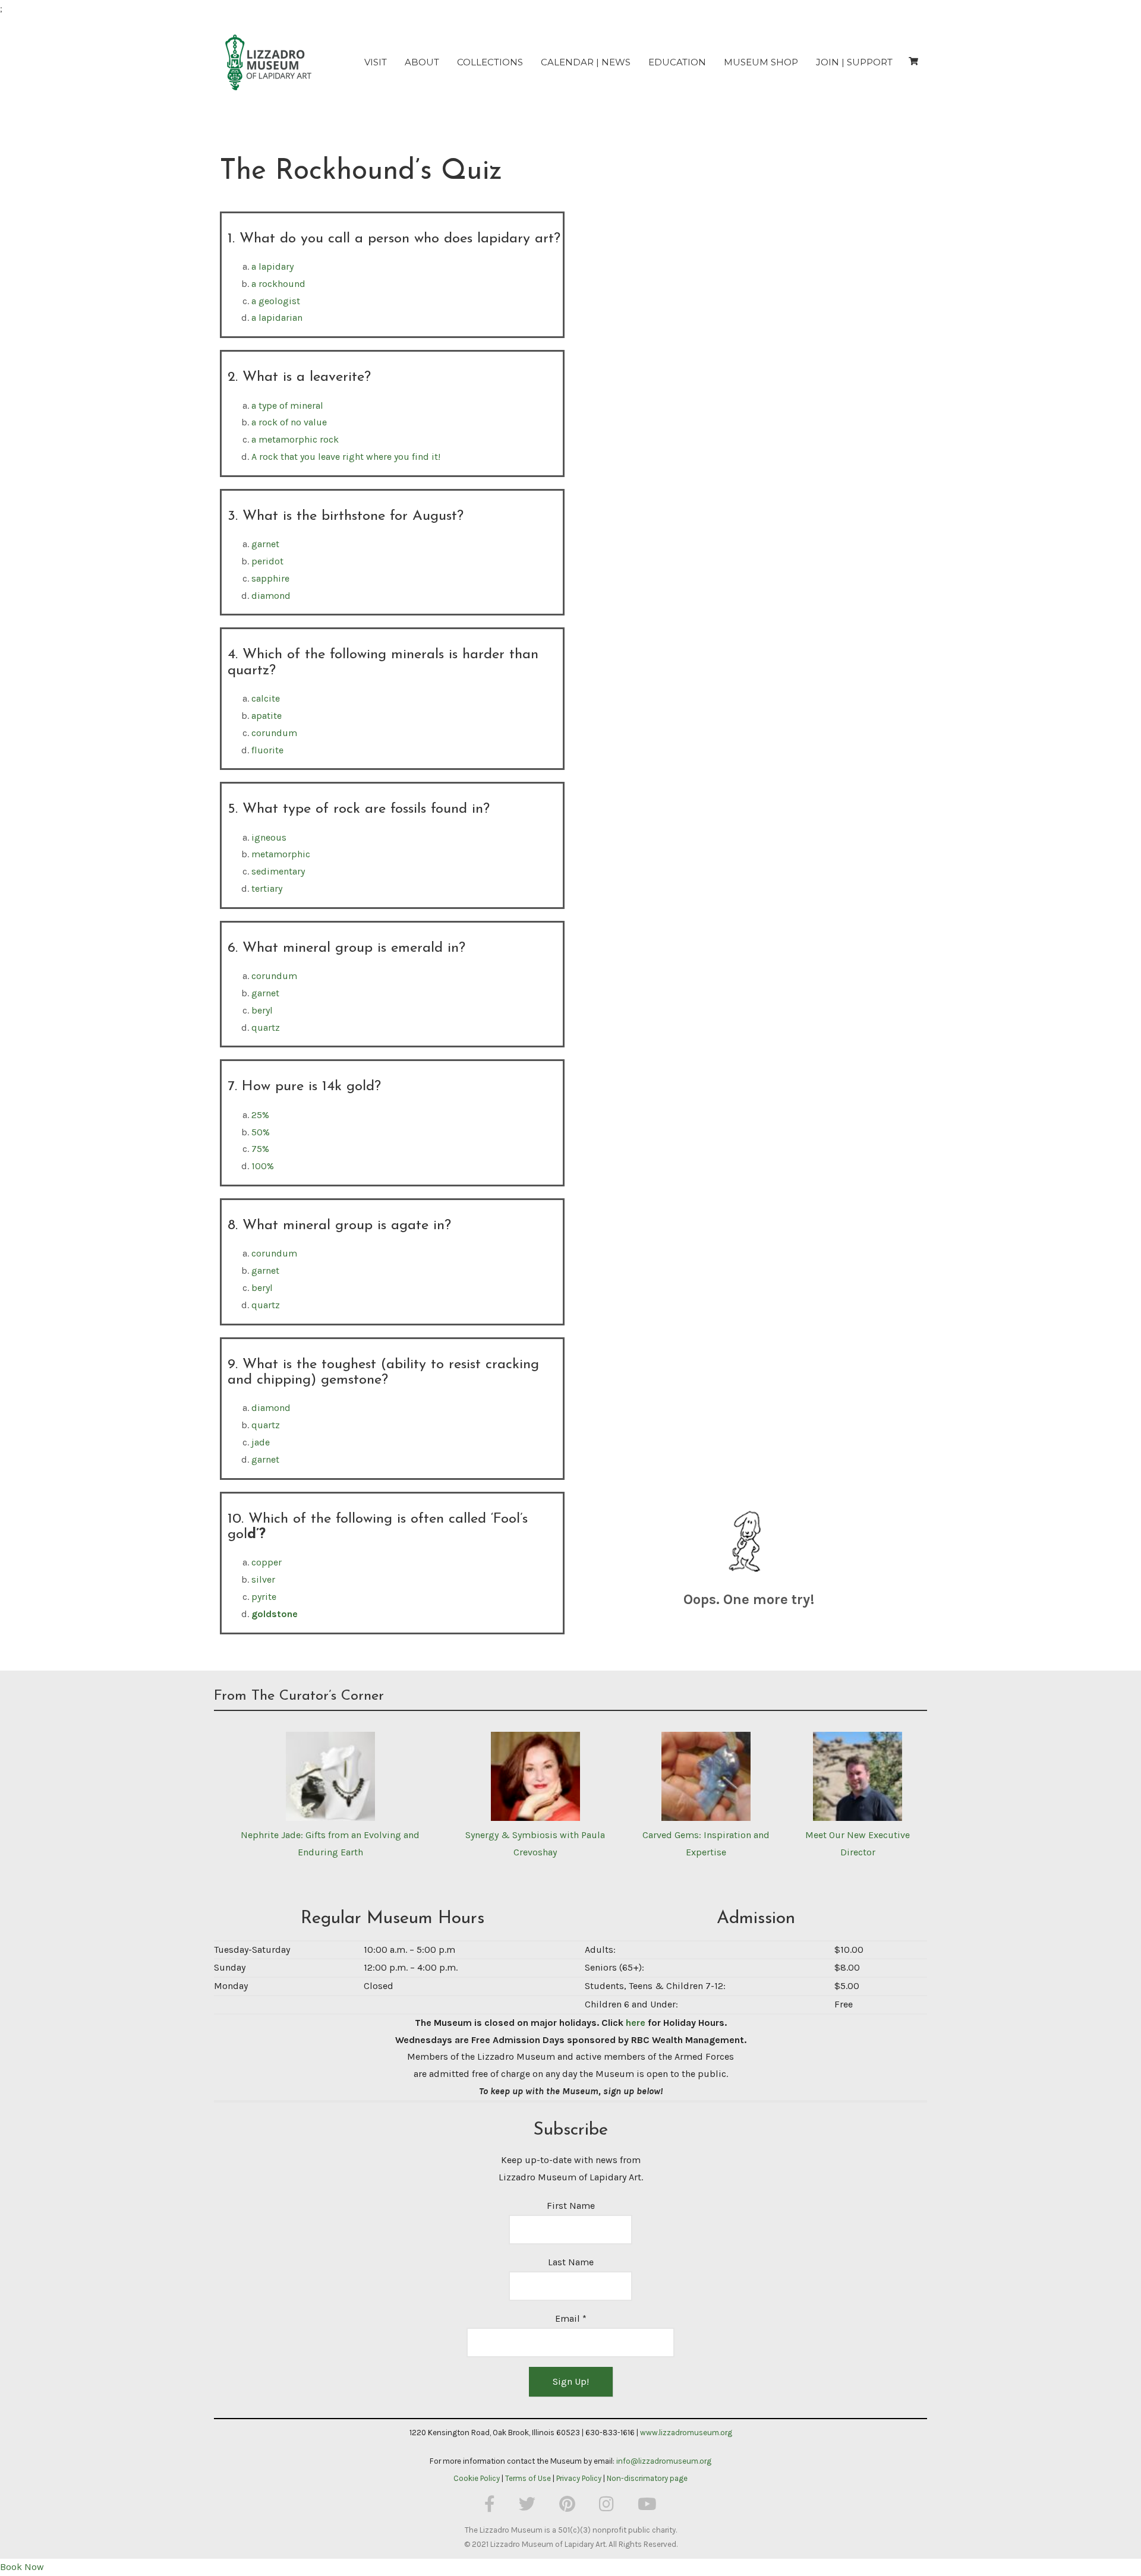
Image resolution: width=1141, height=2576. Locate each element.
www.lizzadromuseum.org (686, 2433)
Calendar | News (586, 62)
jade (261, 1442)
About (422, 62)
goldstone (275, 1614)
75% (260, 1149)
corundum (274, 733)
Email (571, 2318)
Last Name (571, 2262)
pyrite (264, 1597)
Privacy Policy (579, 2478)
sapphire (270, 578)
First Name (571, 2206)
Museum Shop (761, 62)
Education (677, 62)
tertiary (267, 888)
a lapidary (272, 266)
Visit (376, 62)
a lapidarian (277, 318)
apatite (267, 716)
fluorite (267, 750)
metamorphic (281, 854)
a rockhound (278, 284)
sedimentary (278, 871)
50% (261, 1132)
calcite (266, 698)
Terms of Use (528, 2478)
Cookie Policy (477, 2478)
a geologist (276, 301)
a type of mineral (287, 405)
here (636, 2023)
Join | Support (854, 62)
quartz (266, 1027)
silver (263, 1579)
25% (260, 1115)
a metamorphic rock (295, 439)
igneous (269, 837)
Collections (490, 62)
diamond (271, 596)
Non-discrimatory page (647, 2478)
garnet (265, 544)
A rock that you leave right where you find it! (346, 457)
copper (267, 1562)
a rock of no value (289, 422)
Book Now (22, 2567)
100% (263, 1166)
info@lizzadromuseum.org (664, 2461)
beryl (262, 1010)
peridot (267, 561)
